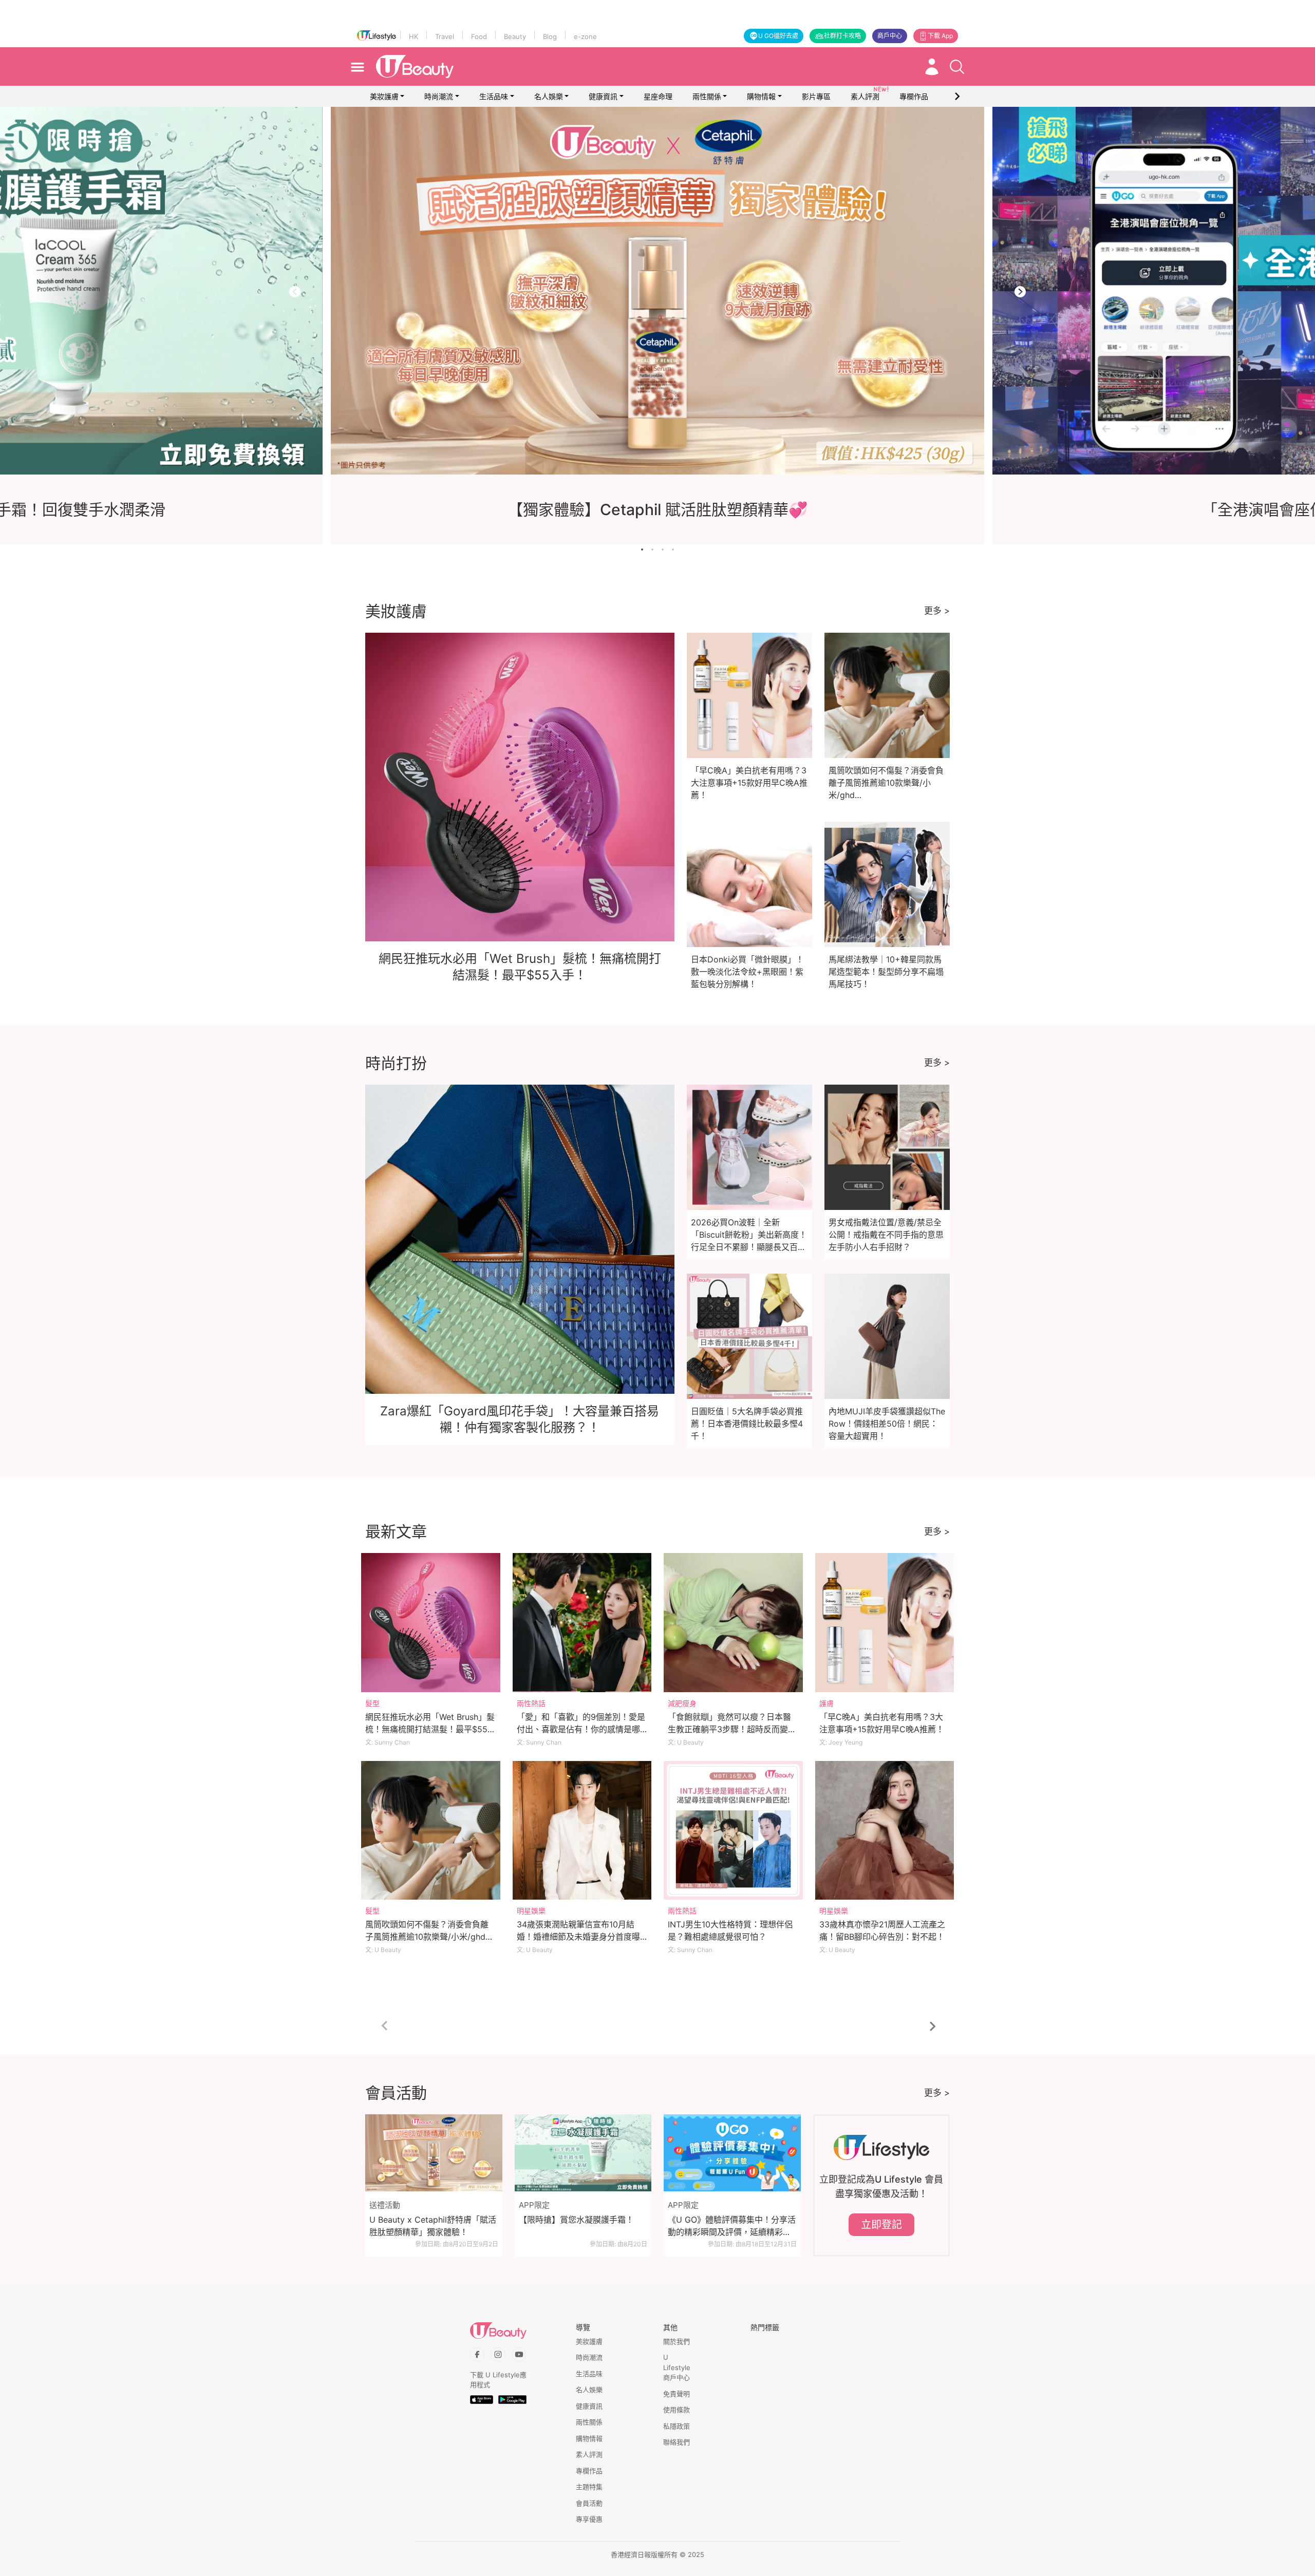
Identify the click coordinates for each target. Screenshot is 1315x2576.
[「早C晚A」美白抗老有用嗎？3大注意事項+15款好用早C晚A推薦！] (885, 1623)
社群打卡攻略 (842, 36)
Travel (445, 36)
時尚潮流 (439, 96)
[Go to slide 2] (652, 550)
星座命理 (658, 96)
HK (414, 36)
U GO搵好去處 (778, 36)
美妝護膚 (384, 96)
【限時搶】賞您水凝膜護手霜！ (576, 2220)
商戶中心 (890, 36)
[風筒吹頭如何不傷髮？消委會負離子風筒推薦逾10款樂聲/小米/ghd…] (431, 1831)
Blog (550, 36)
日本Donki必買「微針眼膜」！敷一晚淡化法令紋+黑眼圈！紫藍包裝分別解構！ (747, 972)
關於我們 (677, 2341)
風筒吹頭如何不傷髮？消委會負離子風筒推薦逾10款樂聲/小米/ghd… (886, 783)
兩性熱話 (531, 1703)
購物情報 (761, 96)
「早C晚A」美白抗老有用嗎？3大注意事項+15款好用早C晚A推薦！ (749, 783)
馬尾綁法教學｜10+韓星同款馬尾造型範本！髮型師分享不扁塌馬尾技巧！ (886, 972)
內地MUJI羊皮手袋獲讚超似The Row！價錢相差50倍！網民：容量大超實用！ (887, 1424)
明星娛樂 (531, 1911)
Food (479, 36)
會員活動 (589, 2503)
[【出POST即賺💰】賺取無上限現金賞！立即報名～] (657, 291)
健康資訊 (603, 96)
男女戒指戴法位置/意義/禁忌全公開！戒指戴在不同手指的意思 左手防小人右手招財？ (886, 1235)
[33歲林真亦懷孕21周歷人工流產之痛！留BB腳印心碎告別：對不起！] (885, 1831)
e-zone (585, 36)
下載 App (940, 36)
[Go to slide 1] (642, 550)
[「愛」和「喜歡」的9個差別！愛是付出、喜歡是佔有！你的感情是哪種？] (582, 1623)
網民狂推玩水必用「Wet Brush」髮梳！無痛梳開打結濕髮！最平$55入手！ (430, 1729)
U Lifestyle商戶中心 (677, 2367)
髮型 (372, 1703)
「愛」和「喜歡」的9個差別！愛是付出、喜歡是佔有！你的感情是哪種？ (581, 1729)
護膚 (826, 1703)
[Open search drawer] (957, 67)
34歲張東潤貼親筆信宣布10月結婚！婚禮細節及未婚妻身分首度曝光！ (578, 1937)
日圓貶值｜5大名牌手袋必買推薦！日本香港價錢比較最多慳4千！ (747, 1424)
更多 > (937, 611)
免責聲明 (677, 2394)
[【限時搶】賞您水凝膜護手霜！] (583, 2153)
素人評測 (589, 2454)
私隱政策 (677, 2426)
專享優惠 (589, 2519)
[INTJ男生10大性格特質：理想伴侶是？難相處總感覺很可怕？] (733, 1831)
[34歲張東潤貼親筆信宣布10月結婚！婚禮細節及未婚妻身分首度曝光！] (582, 1831)
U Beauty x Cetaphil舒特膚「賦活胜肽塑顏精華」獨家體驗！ (433, 2226)
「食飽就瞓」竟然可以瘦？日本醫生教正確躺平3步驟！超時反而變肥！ (729, 1729)
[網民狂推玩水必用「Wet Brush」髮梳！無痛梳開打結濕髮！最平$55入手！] (431, 1623)
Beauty (515, 36)
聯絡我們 (677, 2442)
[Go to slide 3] (663, 550)
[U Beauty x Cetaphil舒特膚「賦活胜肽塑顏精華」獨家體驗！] (434, 2153)
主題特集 (589, 2487)
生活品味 (494, 96)
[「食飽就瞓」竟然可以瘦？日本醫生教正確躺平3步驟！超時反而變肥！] (733, 1623)
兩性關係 (707, 96)
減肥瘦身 (682, 1703)
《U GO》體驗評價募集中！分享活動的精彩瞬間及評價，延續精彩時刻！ (732, 2226)
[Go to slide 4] (673, 550)
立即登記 (881, 2225)
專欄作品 (589, 2471)
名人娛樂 (549, 96)
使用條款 (677, 2410)
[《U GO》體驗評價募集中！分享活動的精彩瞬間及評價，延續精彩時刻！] (732, 2153)
